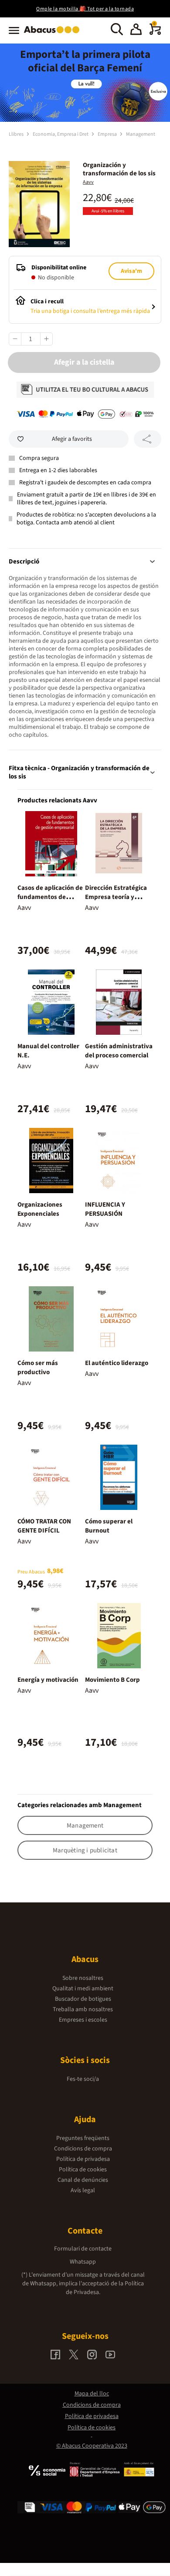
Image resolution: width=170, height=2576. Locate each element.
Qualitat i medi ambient (83, 1989)
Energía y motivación (48, 1680)
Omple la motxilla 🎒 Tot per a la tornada (85, 9)
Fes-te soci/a (83, 2079)
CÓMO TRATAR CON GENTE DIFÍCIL (44, 1526)
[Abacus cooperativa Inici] (54, 34)
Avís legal (83, 2190)
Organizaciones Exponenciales (40, 1209)
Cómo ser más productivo (38, 1368)
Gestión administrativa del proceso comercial (119, 1051)
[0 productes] (155, 33)
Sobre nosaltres (83, 1978)
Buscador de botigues (83, 1999)
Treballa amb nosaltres (83, 2009)
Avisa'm (131, 271)
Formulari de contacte (83, 2249)
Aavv (88, 182)
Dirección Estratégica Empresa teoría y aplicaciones (116, 897)
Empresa (108, 134)
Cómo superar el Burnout (109, 1526)
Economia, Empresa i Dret (61, 134)
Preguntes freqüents (83, 2138)
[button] (136, 30)
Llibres (17, 134)
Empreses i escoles (83, 2020)
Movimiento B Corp (112, 1680)
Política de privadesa (83, 2159)
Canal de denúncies (83, 2180)
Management (141, 134)
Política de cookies (83, 2170)
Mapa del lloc (92, 2394)
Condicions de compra (83, 2149)
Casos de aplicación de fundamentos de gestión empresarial (50, 897)
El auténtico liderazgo (117, 1363)
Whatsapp (83, 2262)
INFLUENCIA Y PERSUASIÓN (105, 1209)
